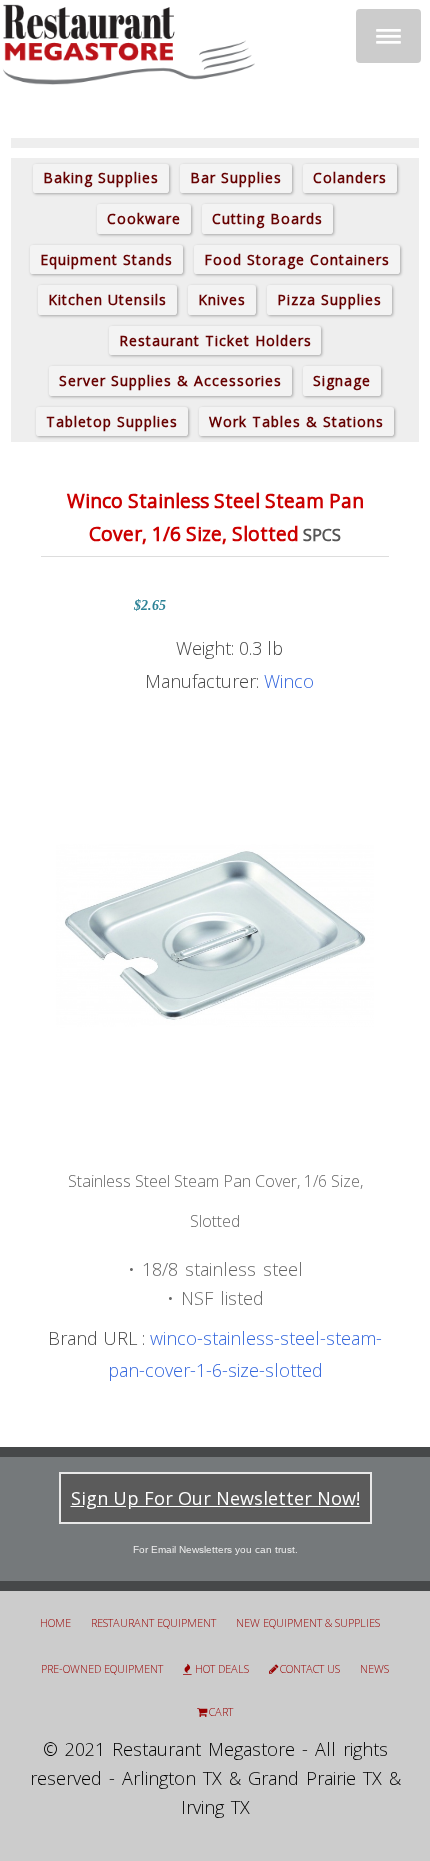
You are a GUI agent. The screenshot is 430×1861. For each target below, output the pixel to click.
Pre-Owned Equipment (102, 1668)
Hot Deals (222, 1669)
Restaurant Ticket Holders (215, 340)
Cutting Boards (267, 218)
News (374, 1668)
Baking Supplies (101, 177)
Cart (221, 1712)
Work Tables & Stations (296, 421)
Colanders (350, 177)
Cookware (144, 218)
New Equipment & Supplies (308, 1622)
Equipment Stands (106, 259)
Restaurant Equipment (153, 1622)
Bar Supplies (236, 177)
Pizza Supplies (329, 299)
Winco (289, 681)
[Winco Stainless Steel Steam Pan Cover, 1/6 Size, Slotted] (215, 934)
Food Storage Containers (297, 259)
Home (55, 1622)
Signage (342, 380)
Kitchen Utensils (107, 299)
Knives (222, 299)
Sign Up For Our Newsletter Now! (215, 1498)
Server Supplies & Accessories (170, 380)
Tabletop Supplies (112, 421)
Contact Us (310, 1669)
